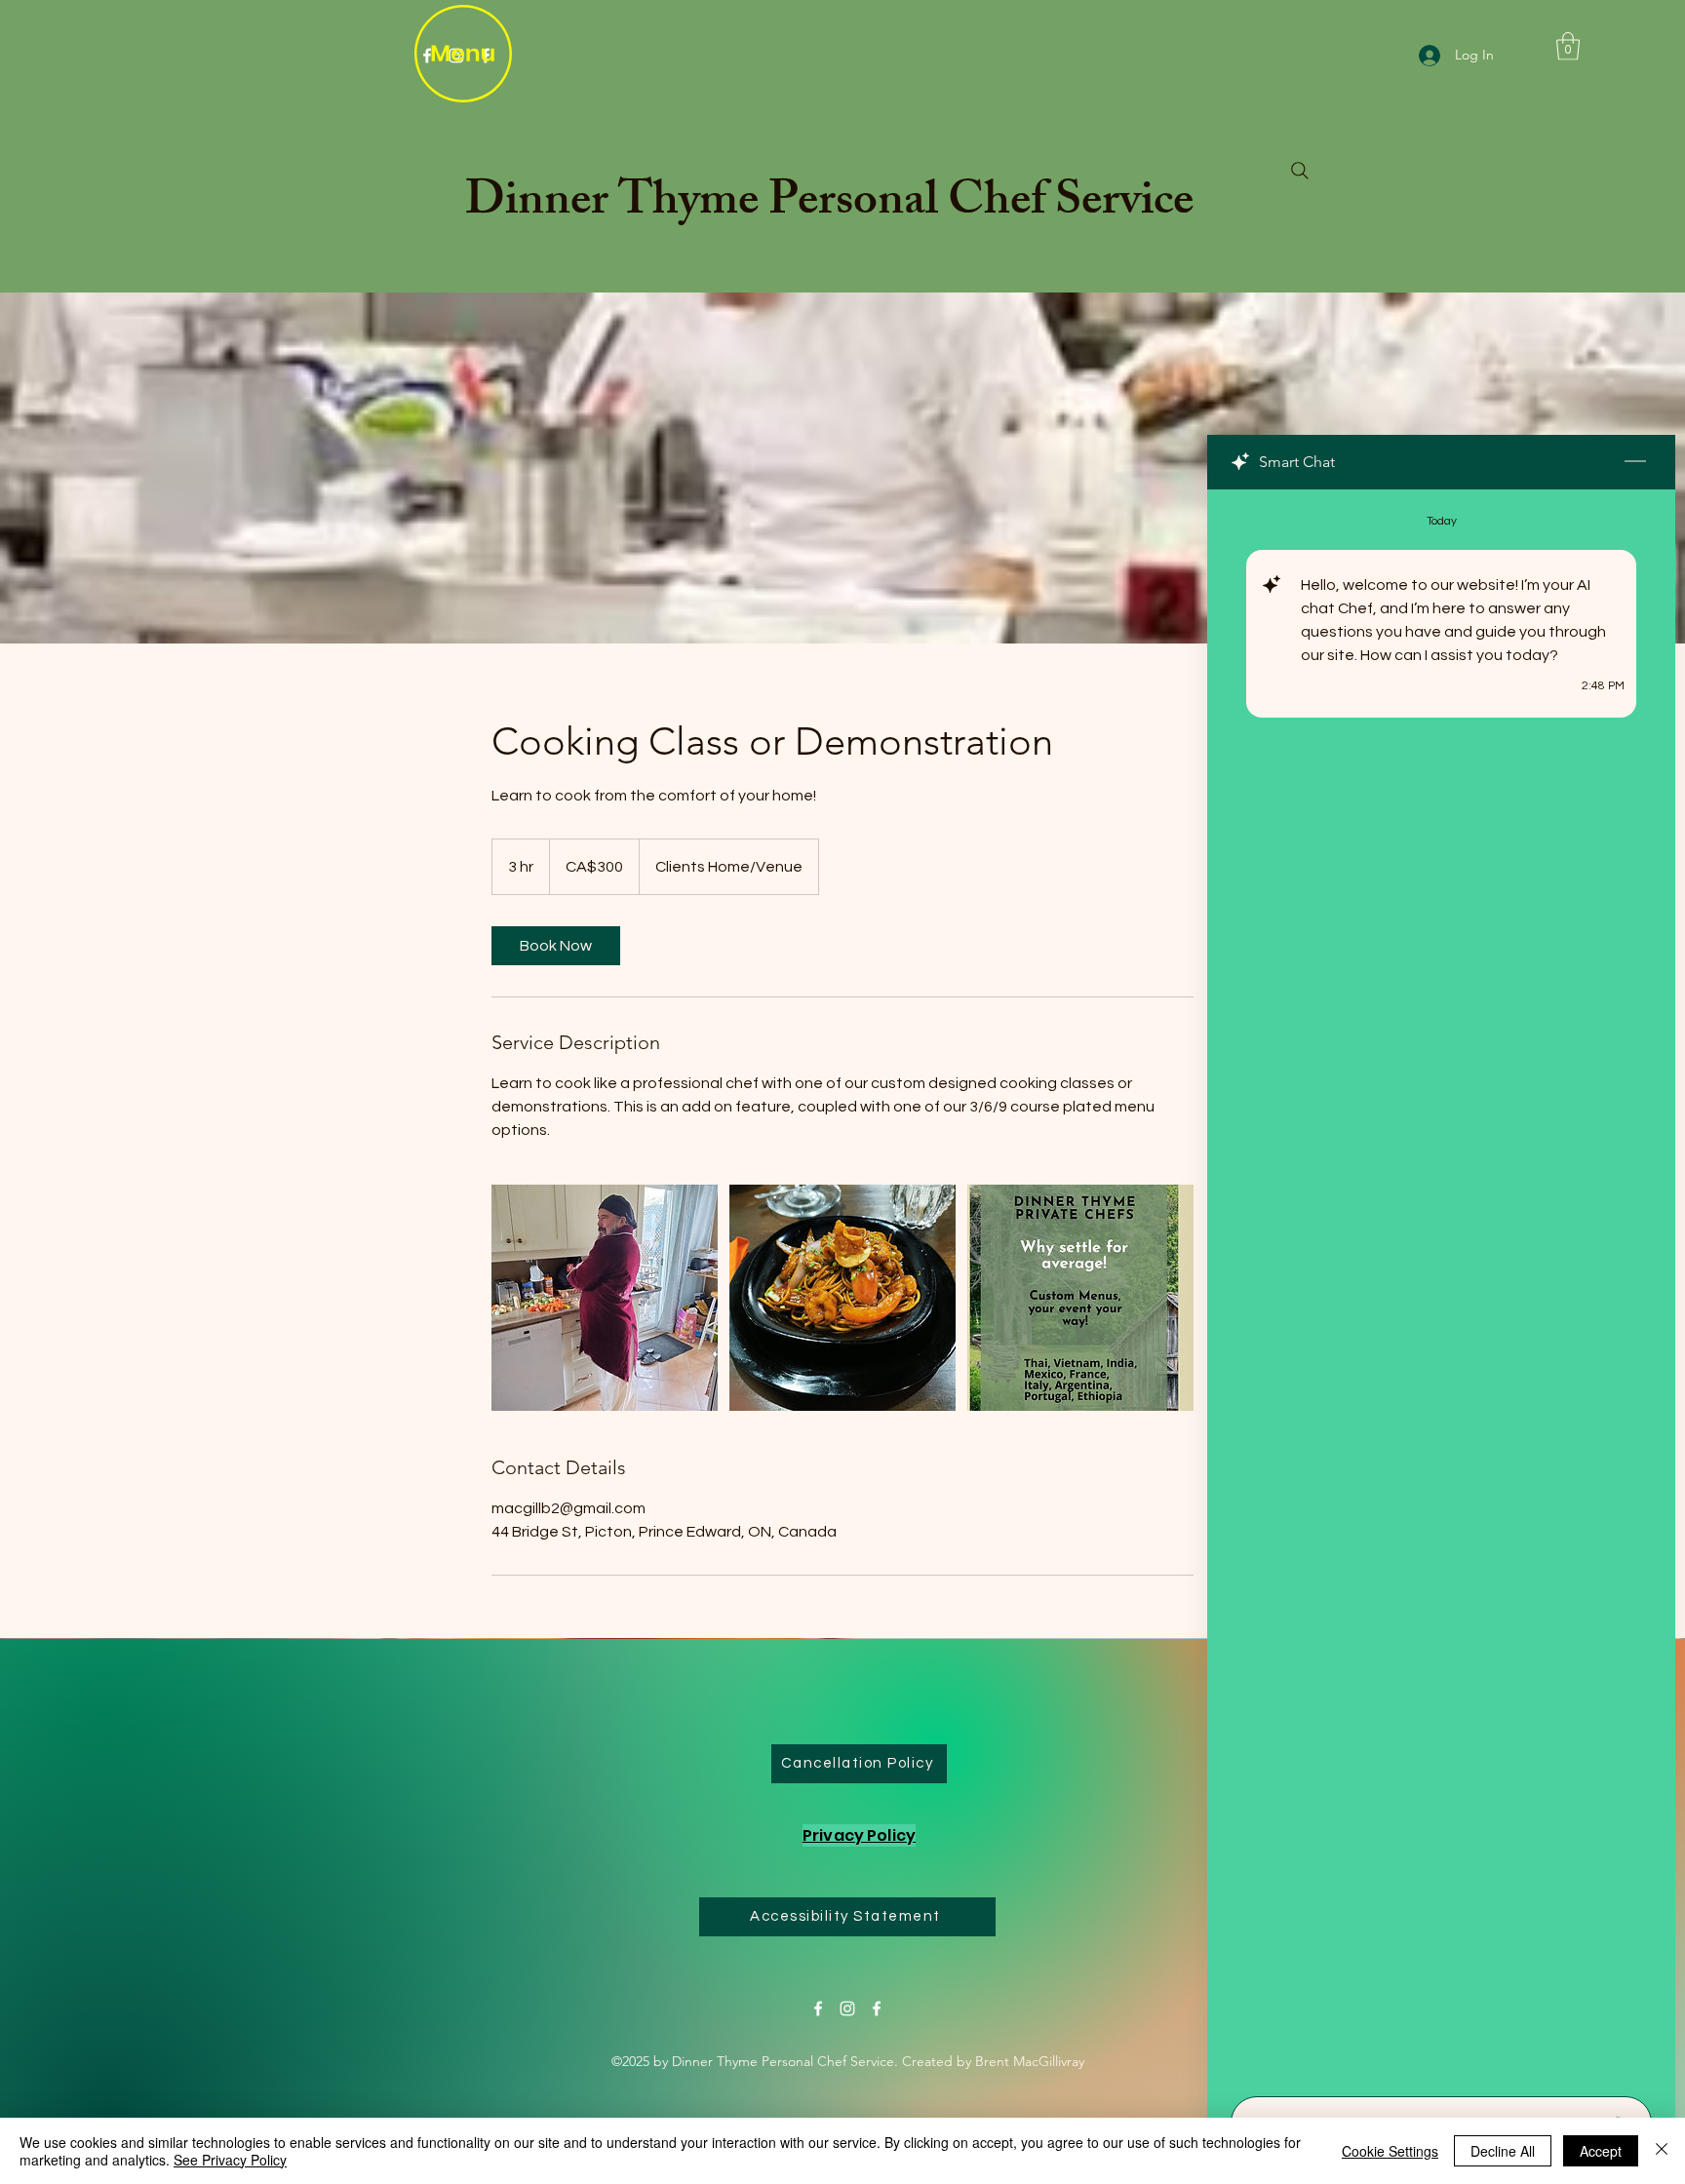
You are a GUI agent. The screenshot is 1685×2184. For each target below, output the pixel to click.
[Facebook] (818, 2008)
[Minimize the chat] (1635, 462)
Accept (1601, 2151)
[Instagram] (847, 2008)
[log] (1441, 1287)
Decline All (1503, 2151)
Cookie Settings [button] (1390, 2151)
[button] (1568, 46)
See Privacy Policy (230, 2160)
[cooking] (605, 1298)
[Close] (1662, 2151)
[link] (556, 946)
